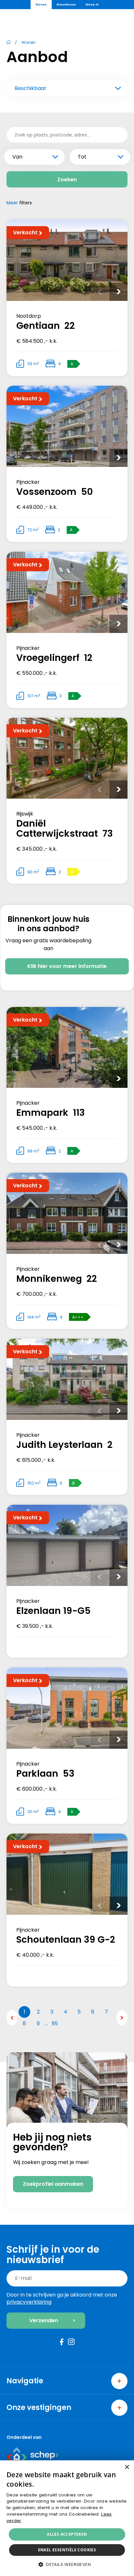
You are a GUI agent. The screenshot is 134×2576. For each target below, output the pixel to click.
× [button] (127, 2467)
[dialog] (67, 2518)
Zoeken (67, 180)
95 (55, 2023)
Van (17, 157)
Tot (82, 157)
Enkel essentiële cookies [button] (67, 2550)
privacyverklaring (29, 2302)
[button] (67, 2564)
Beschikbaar (31, 88)
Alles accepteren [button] (67, 2534)
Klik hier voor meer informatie (67, 966)
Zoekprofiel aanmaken (53, 2184)
